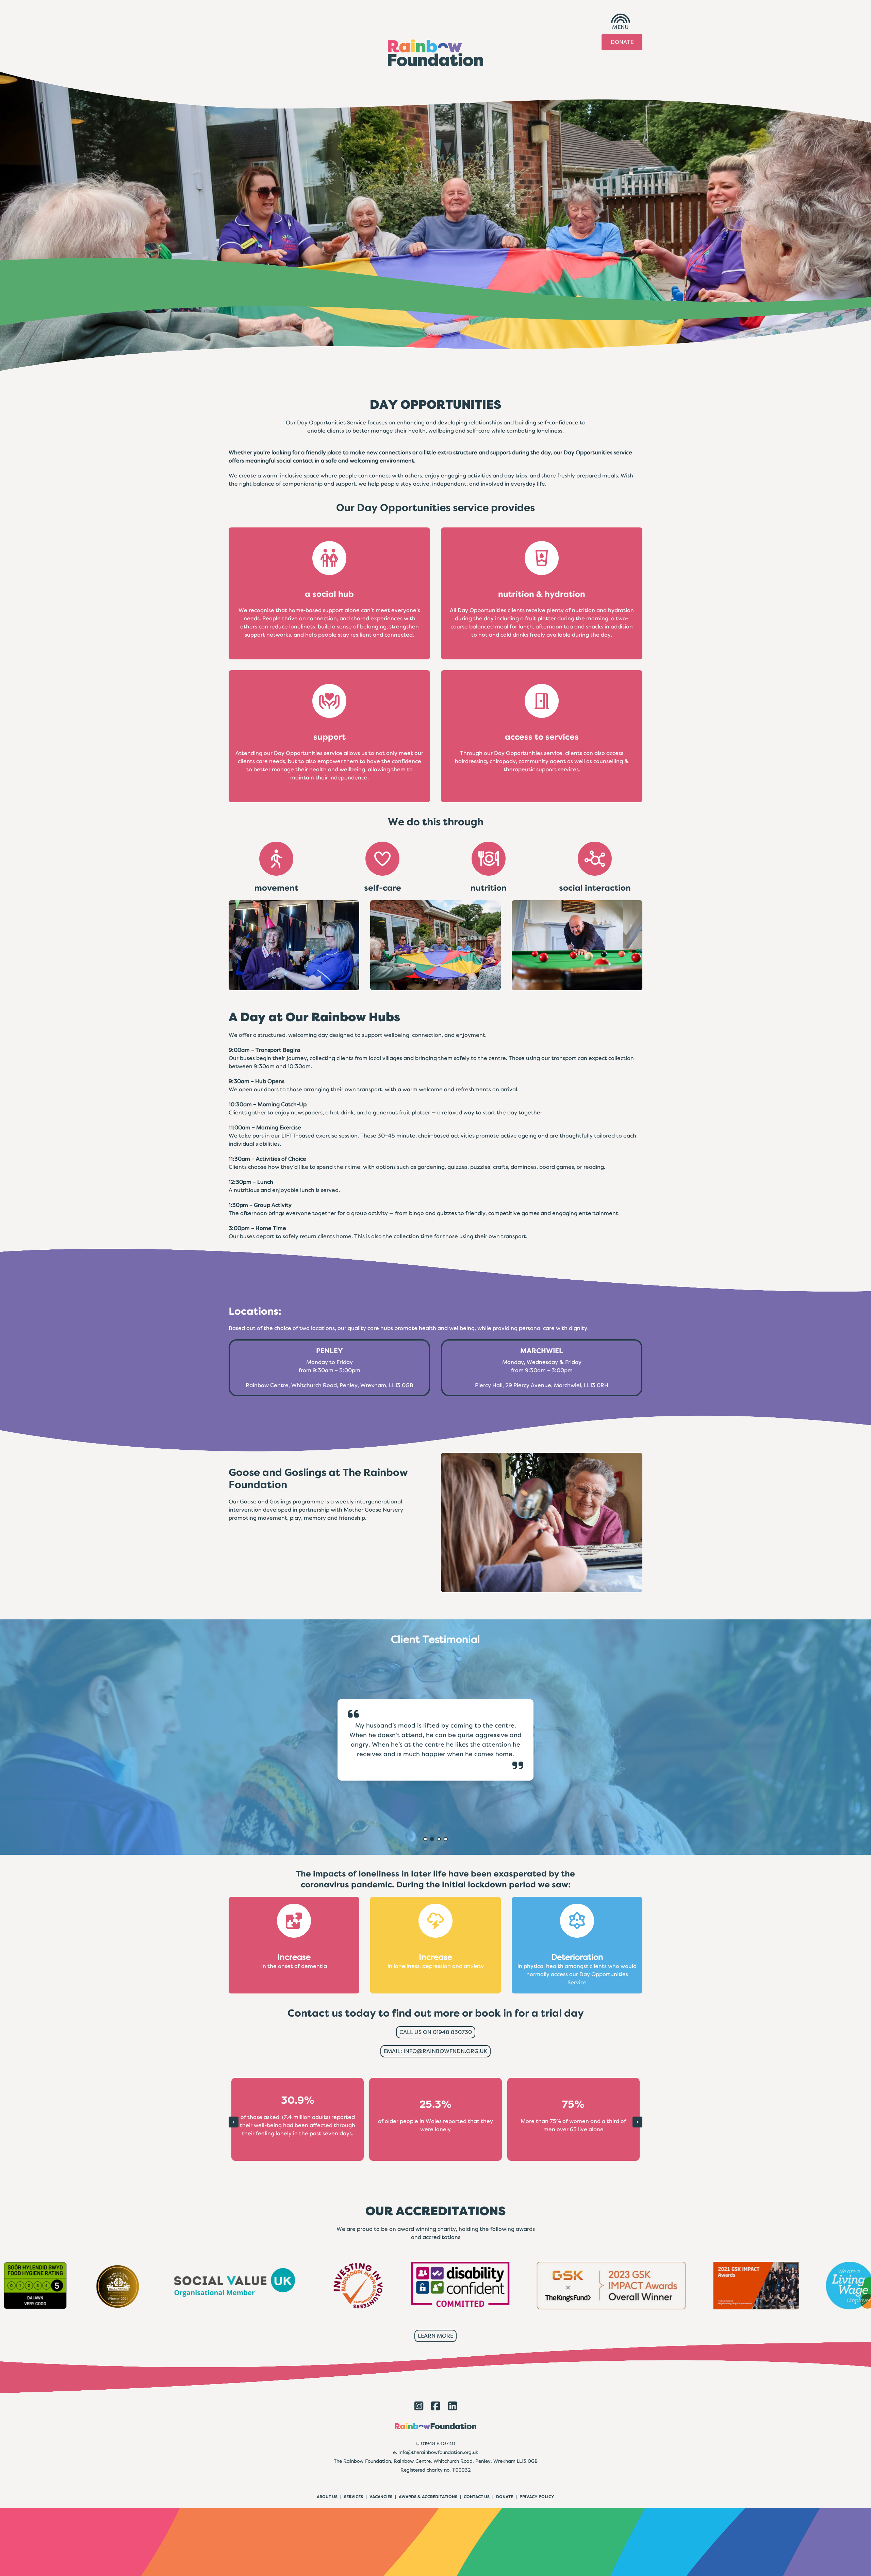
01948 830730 (438, 2443)
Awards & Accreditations (428, 2497)
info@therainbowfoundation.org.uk (438, 2452)
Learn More (435, 2336)
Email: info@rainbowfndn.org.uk (435, 2051)
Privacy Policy (537, 2497)
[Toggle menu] (621, 18)
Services (354, 2497)
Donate (622, 42)
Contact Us (477, 2497)
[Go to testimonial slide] (425, 1839)
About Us (327, 2497)
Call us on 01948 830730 (436, 2032)
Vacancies (381, 2497)
